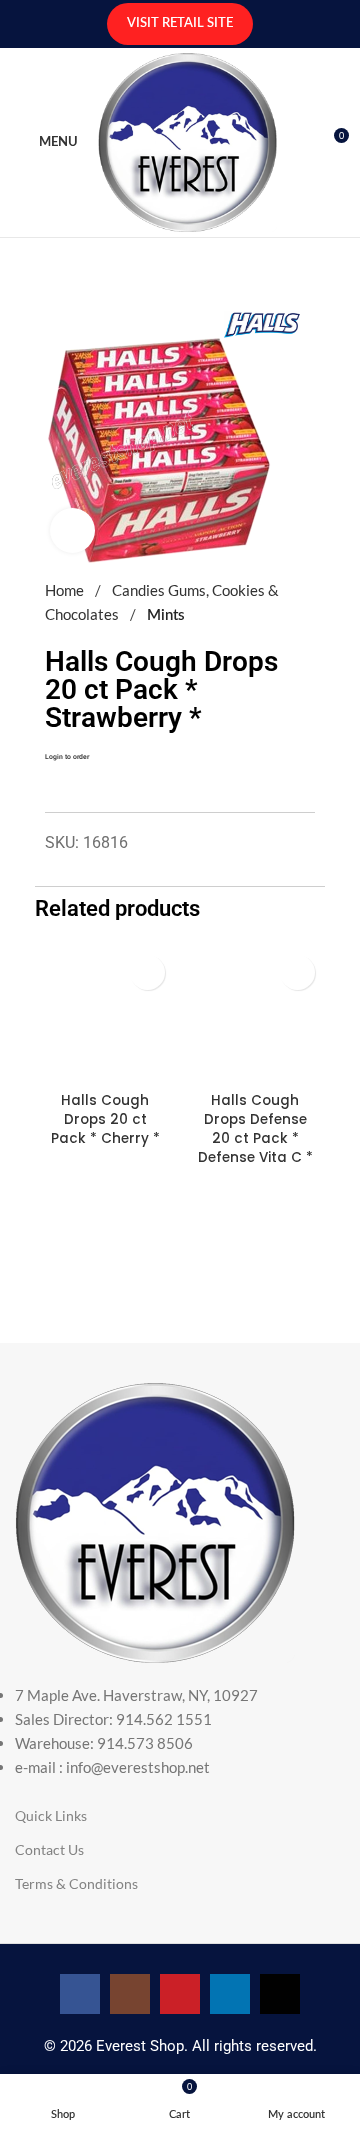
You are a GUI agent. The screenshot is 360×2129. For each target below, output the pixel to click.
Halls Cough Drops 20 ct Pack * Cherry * (105, 1119)
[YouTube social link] (180, 1994)
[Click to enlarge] (72, 530)
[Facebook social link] (80, 1994)
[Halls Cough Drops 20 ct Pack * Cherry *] (105, 1015)
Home (66, 590)
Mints (166, 615)
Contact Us (49, 1849)
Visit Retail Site (180, 23)
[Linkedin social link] (230, 1994)
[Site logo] (187, 140)
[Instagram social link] (130, 1994)
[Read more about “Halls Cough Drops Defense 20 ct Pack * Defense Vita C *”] (297, 972)
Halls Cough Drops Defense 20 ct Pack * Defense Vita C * (255, 1129)
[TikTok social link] (280, 1994)
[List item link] (180, 1731)
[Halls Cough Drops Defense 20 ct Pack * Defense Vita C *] (255, 1015)
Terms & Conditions (76, 1883)
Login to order (67, 757)
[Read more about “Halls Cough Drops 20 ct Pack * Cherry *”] (147, 972)
